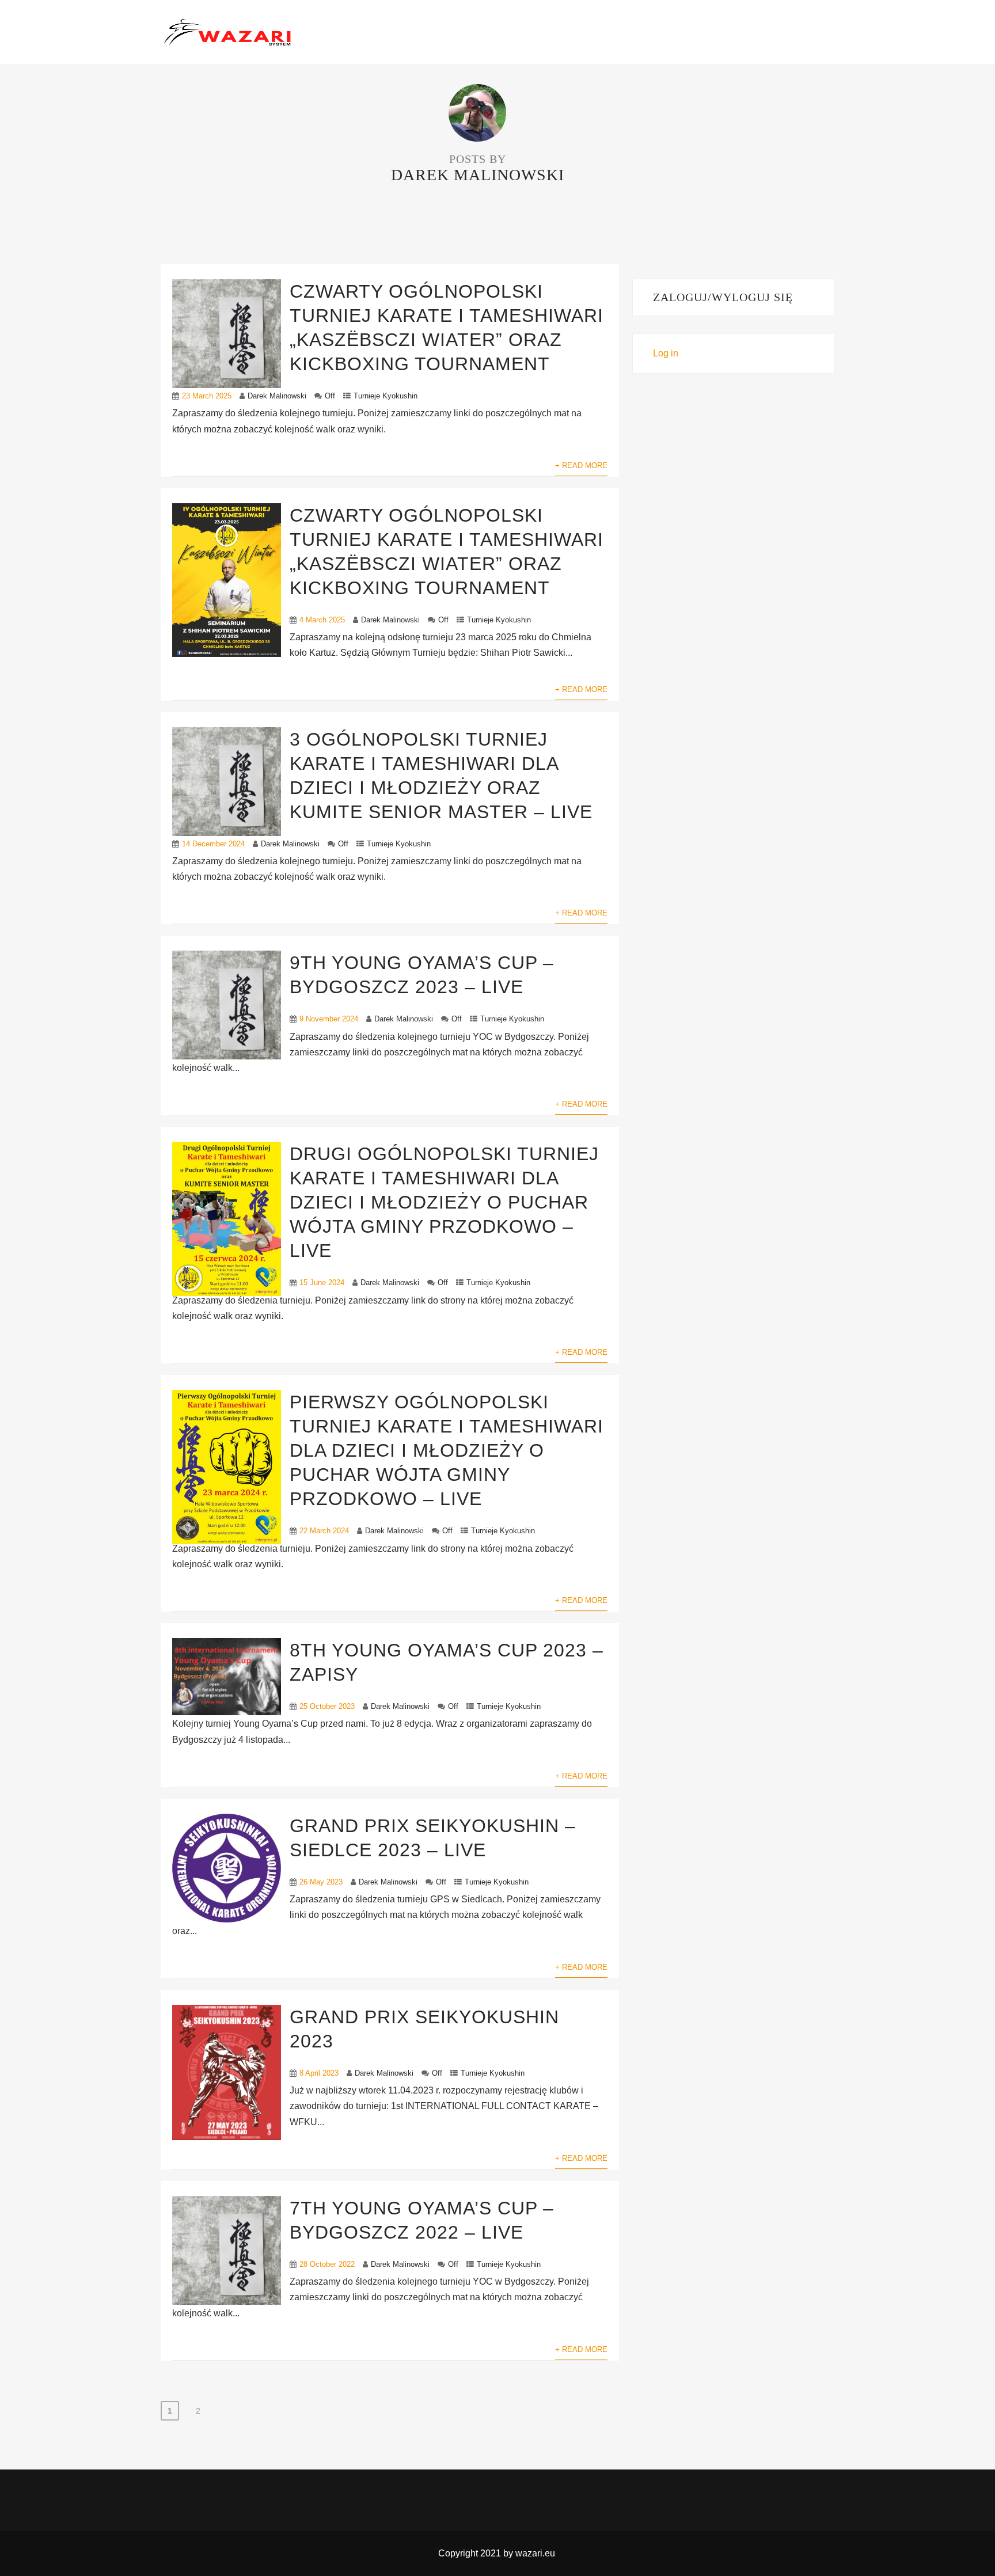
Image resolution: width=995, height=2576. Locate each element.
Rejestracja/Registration (689, 33)
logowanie (797, 33)
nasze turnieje (572, 33)
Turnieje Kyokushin (386, 396)
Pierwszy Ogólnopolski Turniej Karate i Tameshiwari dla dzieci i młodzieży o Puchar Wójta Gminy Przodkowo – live (447, 1450)
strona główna (407, 33)
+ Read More (581, 466)
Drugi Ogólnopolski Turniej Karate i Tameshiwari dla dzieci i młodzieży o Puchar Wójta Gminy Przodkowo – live (444, 1202)
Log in (666, 353)
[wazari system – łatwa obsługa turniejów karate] (227, 31)
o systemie (490, 33)
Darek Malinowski (277, 396)
